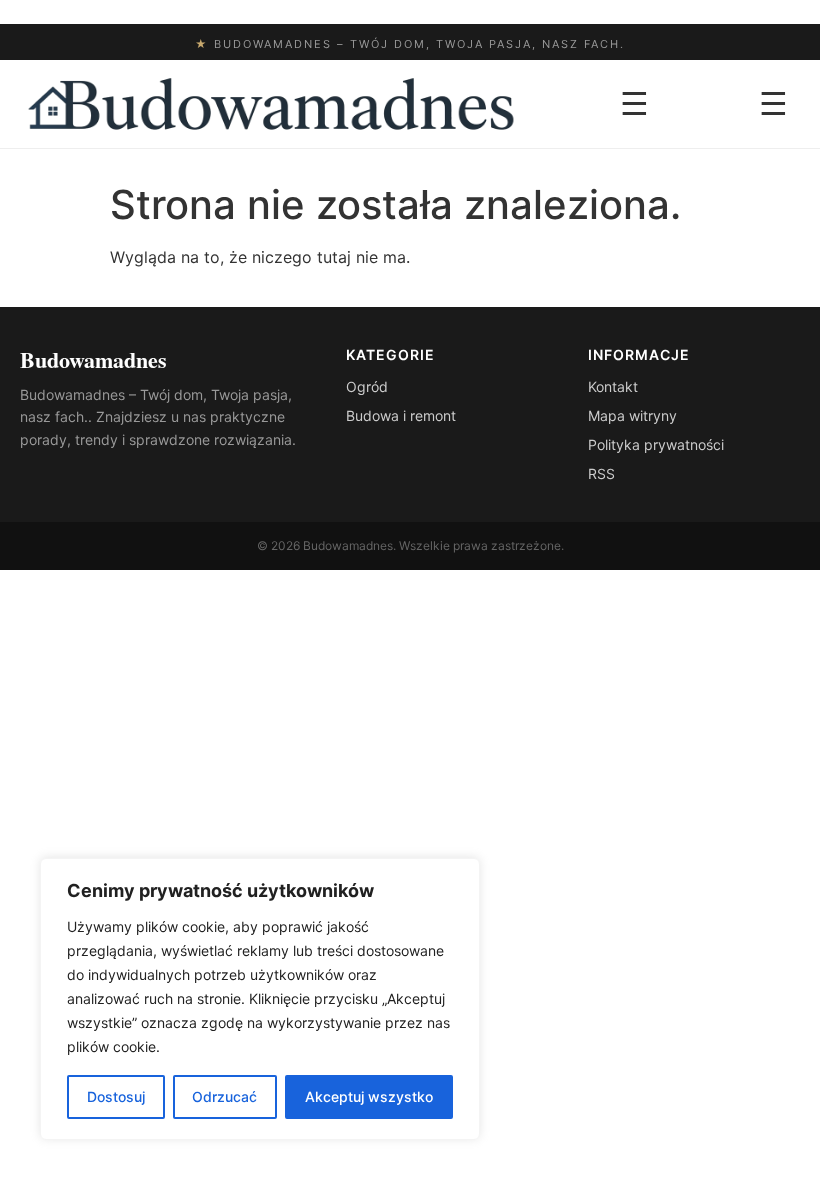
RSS (601, 473)
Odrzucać (224, 1096)
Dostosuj (116, 1096)
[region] (260, 999)
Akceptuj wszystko (369, 1096)
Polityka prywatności (656, 444)
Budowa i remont (401, 415)
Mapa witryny (632, 415)
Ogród (367, 386)
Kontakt (613, 386)
